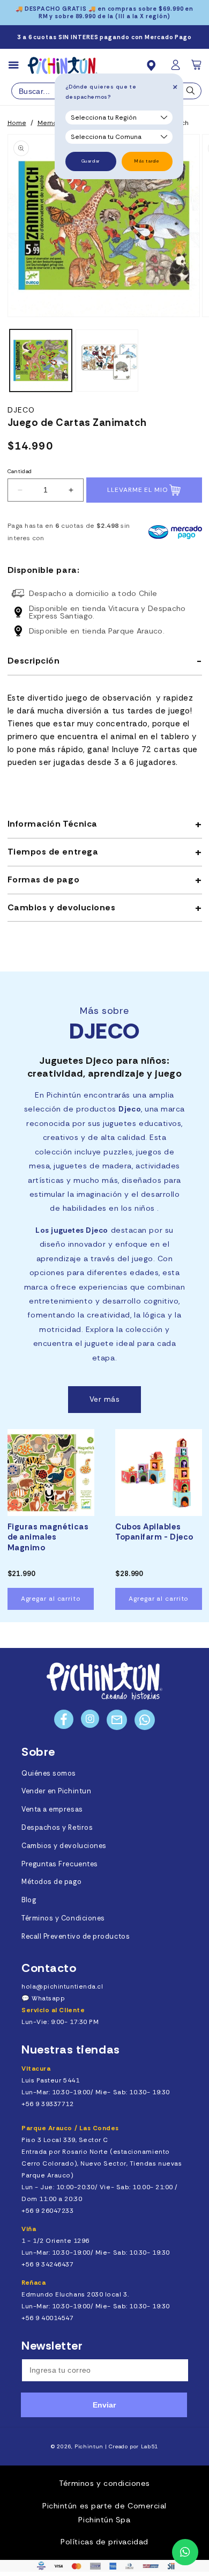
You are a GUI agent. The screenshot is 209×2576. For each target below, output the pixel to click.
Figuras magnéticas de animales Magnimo (48, 1537)
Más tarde (147, 161)
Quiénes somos (49, 1773)
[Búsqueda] (191, 93)
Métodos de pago (51, 1882)
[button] (197, 68)
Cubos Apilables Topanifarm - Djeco (154, 1532)
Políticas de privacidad (104, 2542)
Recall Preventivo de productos (76, 1937)
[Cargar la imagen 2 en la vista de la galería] (107, 360)
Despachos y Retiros (57, 1828)
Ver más (105, 1399)
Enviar (104, 2405)
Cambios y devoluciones (64, 1846)
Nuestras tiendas (71, 2049)
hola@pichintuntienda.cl (62, 1986)
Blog (29, 1900)
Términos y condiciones (104, 2483)
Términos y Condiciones (63, 1918)
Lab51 (150, 2446)
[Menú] (18, 65)
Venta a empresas (52, 1809)
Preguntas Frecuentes (60, 1864)
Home (17, 123)
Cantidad (20, 471)
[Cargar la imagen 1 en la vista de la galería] (41, 360)
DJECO (21, 410)
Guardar (91, 161)
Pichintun (89, 2446)
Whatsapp (48, 1998)
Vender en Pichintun (56, 1791)
